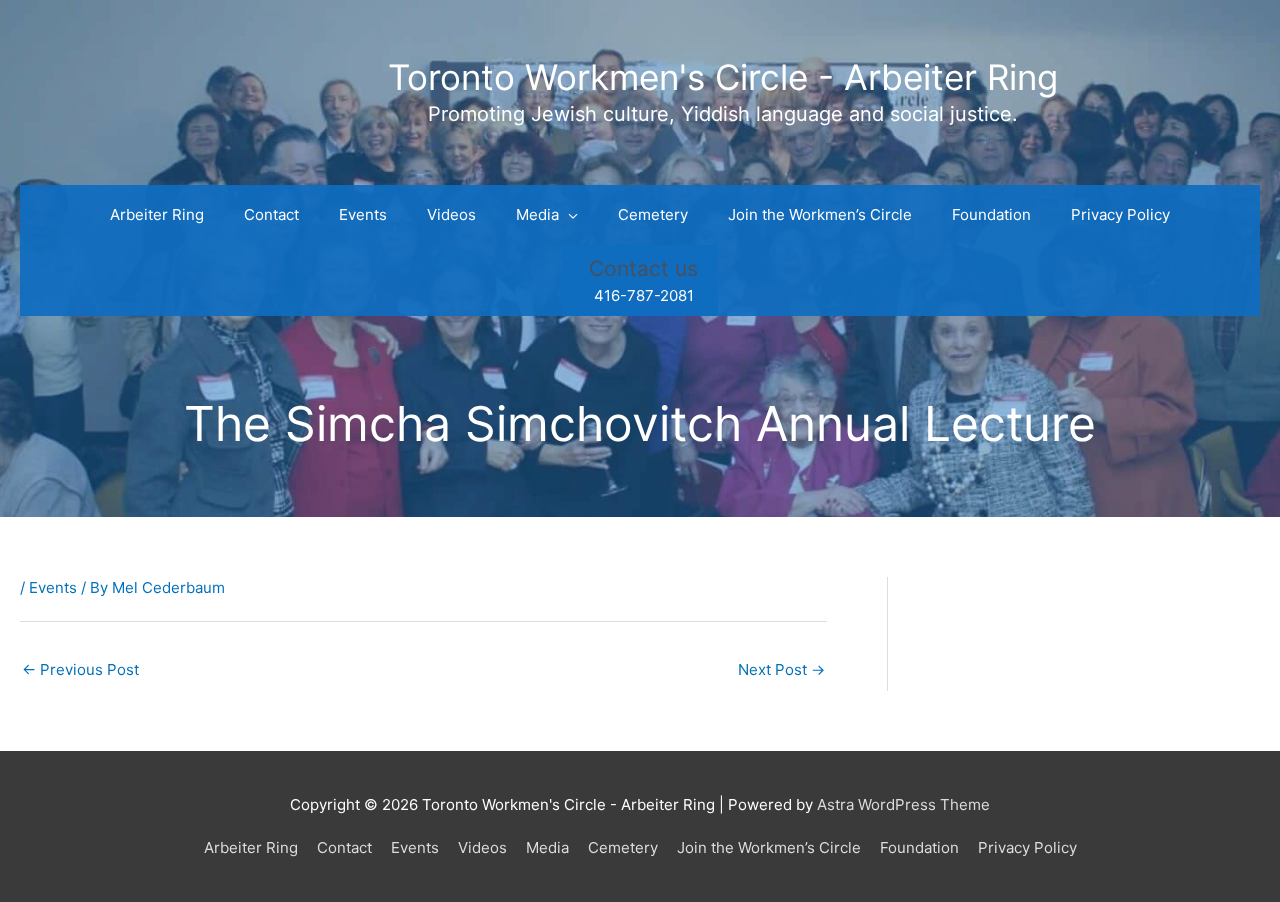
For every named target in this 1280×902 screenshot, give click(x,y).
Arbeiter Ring (251, 847)
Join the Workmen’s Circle (769, 847)
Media (547, 847)
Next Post (781, 669)
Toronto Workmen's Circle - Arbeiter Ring (723, 77)
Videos (482, 847)
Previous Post (80, 669)
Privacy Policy (1027, 847)
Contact (344, 847)
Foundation (919, 847)
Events (53, 587)
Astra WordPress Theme (903, 804)
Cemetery (623, 847)
